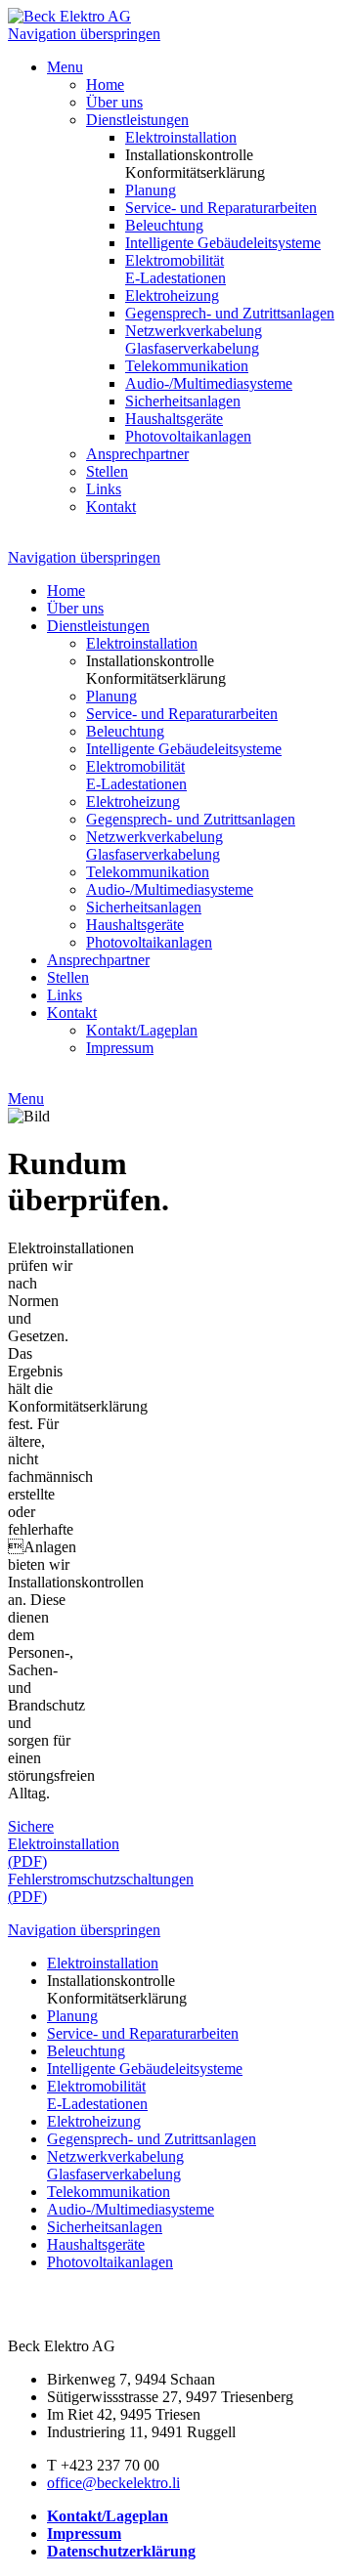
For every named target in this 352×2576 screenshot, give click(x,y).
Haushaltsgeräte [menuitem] (174, 419)
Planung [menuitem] (151, 190)
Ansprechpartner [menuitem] (137, 454)
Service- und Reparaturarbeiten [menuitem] (221, 208)
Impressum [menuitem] (120, 1048)
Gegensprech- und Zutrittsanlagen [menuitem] (230, 313)
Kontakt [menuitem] (111, 507)
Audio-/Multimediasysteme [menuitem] (209, 383)
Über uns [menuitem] (114, 102)
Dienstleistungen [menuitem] (137, 120)
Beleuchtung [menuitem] (164, 225)
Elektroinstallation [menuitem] (181, 137)
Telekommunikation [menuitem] (187, 366)
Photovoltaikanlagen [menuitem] (188, 436)
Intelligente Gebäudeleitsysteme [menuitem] (223, 243)
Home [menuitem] (105, 84)
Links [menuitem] (104, 489)
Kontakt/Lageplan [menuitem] (142, 1030)
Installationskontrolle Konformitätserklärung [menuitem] (195, 164)
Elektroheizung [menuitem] (172, 296)
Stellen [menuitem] (107, 471)
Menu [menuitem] (65, 67)
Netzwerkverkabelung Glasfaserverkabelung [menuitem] (194, 339)
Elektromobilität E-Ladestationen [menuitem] (176, 269)
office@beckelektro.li (113, 2483)
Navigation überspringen (84, 34)
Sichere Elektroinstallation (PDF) (64, 1844)
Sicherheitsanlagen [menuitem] (183, 401)
